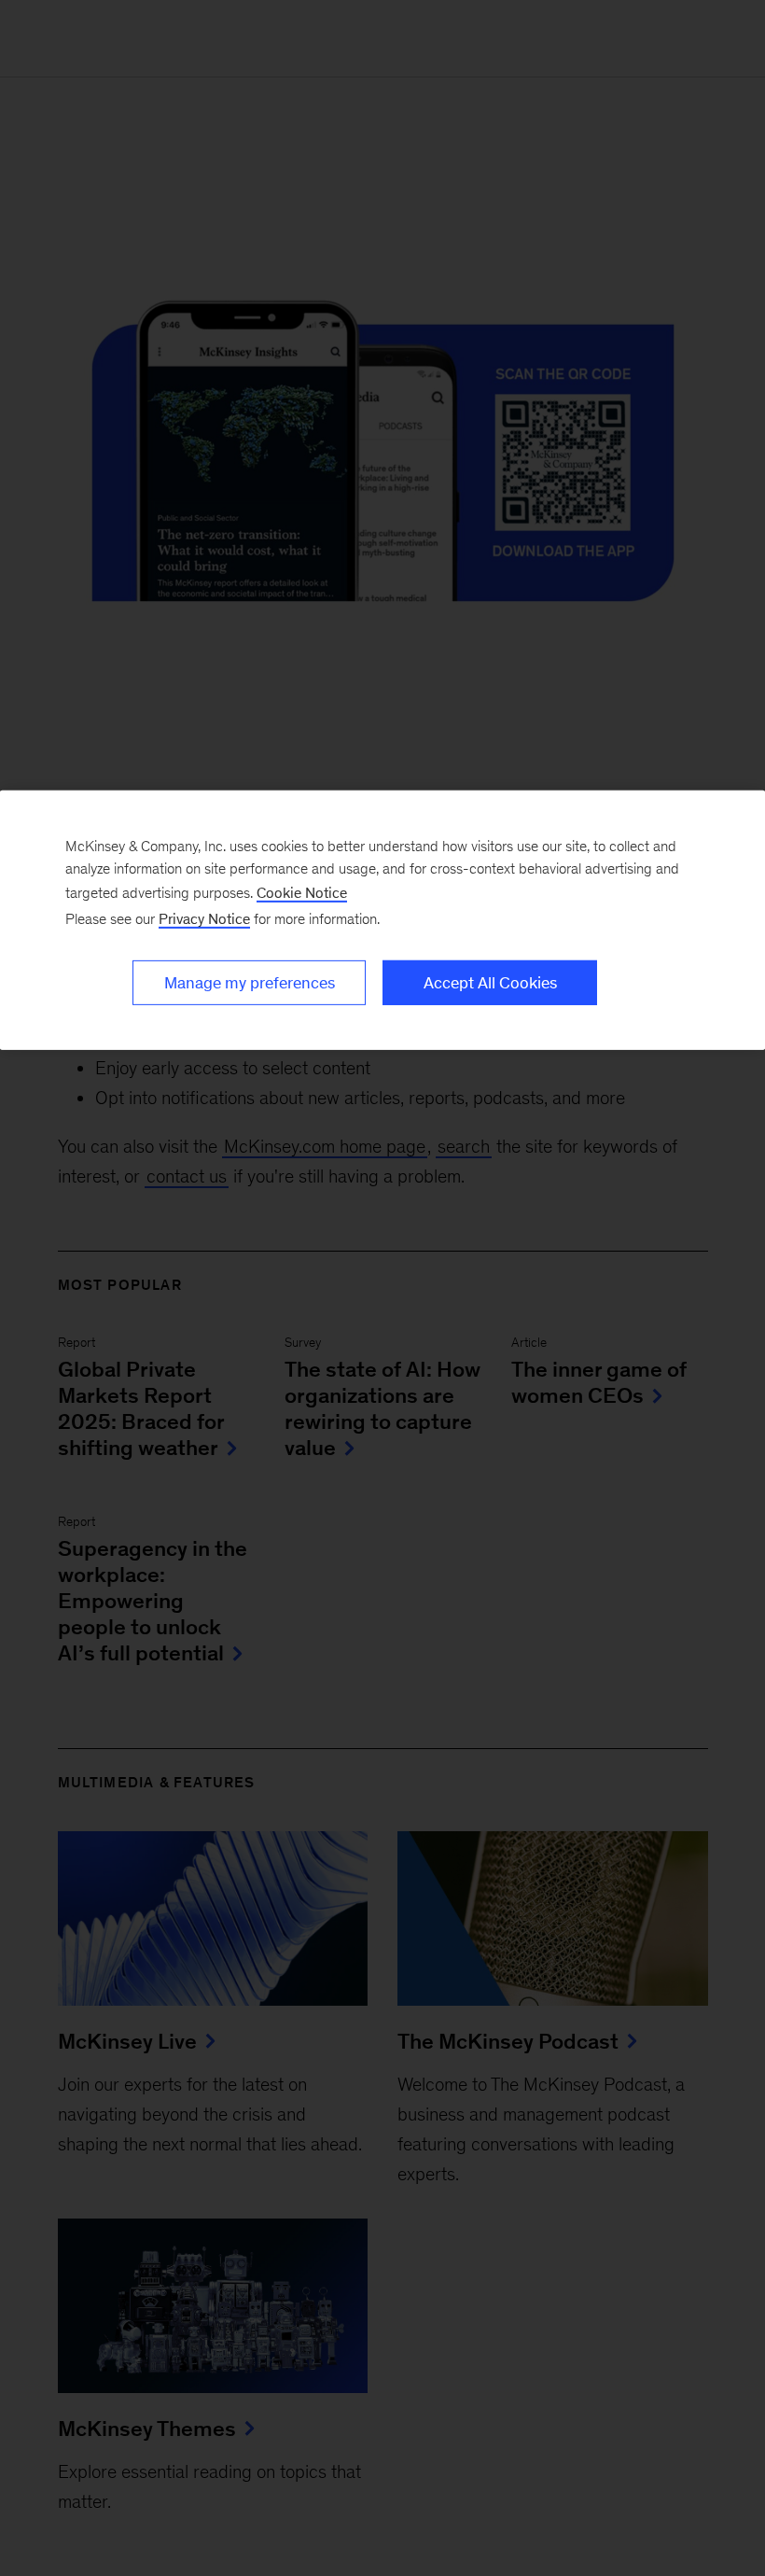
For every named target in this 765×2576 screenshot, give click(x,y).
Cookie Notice (302, 893)
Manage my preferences (250, 983)
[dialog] (382, 920)
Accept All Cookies (490, 983)
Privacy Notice (204, 919)
